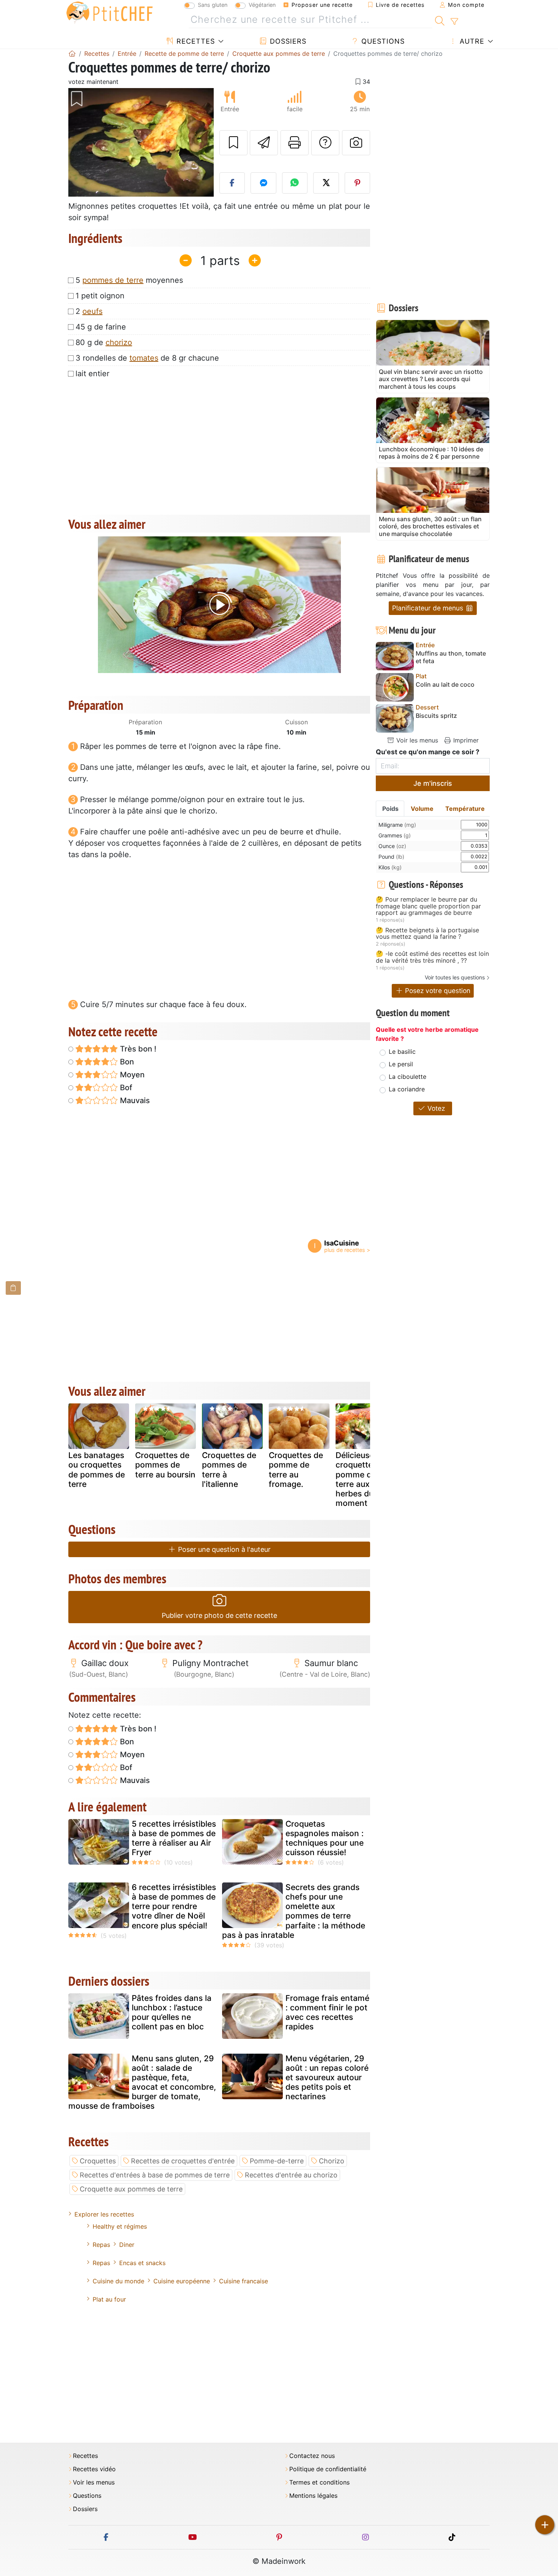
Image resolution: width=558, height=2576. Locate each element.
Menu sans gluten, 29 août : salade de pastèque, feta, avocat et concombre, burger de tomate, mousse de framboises (142, 2082)
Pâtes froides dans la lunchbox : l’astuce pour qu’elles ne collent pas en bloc (172, 2012)
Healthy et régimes (120, 2226)
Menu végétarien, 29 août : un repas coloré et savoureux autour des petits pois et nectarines (327, 2078)
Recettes (195, 41)
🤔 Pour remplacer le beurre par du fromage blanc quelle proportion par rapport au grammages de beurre (428, 906)
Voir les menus (416, 740)
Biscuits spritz (436, 716)
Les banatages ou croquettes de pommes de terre (97, 1470)
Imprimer (465, 740)
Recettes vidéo (94, 2469)
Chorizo (332, 2161)
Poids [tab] (390, 809)
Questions (382, 41)
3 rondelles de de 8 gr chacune (147, 358)
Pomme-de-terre (277, 2161)
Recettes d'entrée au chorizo (291, 2175)
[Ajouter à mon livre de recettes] (233, 143)
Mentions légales (313, 2496)
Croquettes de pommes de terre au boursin (165, 1465)
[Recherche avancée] (454, 22)
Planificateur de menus (429, 608)
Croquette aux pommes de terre (131, 2189)
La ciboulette (407, 1077)
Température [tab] (465, 809)
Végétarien (262, 5)
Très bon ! (137, 1049)
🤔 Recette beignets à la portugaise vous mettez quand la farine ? (427, 934)
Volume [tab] (422, 809)
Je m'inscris (433, 783)
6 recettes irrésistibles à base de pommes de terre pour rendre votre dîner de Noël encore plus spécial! (174, 1906)
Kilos (390, 867)
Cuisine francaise (244, 2281)
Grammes (395, 835)
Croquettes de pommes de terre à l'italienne (229, 1470)
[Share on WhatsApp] (295, 183)
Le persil (401, 1064)
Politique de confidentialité (328, 2469)
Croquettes (98, 2161)
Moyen (131, 1075)
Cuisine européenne (182, 2281)
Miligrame (397, 825)
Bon (126, 1062)
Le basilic (402, 1052)
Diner (127, 2245)
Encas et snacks (142, 2263)
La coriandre (407, 1089)
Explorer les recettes (104, 2214)
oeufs (92, 311)
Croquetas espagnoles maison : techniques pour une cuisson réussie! (325, 1838)
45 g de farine (101, 327)
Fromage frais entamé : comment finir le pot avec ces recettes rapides (327, 2012)
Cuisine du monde (118, 2281)
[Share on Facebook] (232, 183)
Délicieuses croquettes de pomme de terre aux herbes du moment (362, 1479)
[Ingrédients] (13, 1288)
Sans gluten (213, 5)
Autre (471, 41)
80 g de (104, 342)
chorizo (119, 342)
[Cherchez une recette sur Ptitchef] (440, 20)
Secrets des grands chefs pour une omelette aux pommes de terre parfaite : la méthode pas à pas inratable (294, 1911)
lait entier (92, 374)
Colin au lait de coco (445, 685)
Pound (391, 857)
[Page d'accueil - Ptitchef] (72, 54)
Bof (125, 1088)
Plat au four (109, 2299)
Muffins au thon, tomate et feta (451, 657)
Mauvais (134, 1100)
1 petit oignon (100, 296)
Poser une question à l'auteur (223, 1549)
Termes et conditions (319, 2482)
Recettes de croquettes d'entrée (183, 2161)
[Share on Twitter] (326, 183)
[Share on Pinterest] (358, 183)
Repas (101, 2245)
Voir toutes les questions (455, 977)
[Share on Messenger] (263, 183)
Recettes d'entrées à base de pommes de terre (155, 2175)
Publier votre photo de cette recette (219, 1615)
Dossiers (287, 41)
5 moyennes (129, 280)
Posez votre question (437, 991)
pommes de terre (113, 280)
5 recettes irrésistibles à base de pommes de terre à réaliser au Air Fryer (174, 1838)
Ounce (392, 846)
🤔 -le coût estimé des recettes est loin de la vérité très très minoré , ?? (432, 957)
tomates (144, 358)
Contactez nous (312, 2456)
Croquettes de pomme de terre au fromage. (296, 1470)
